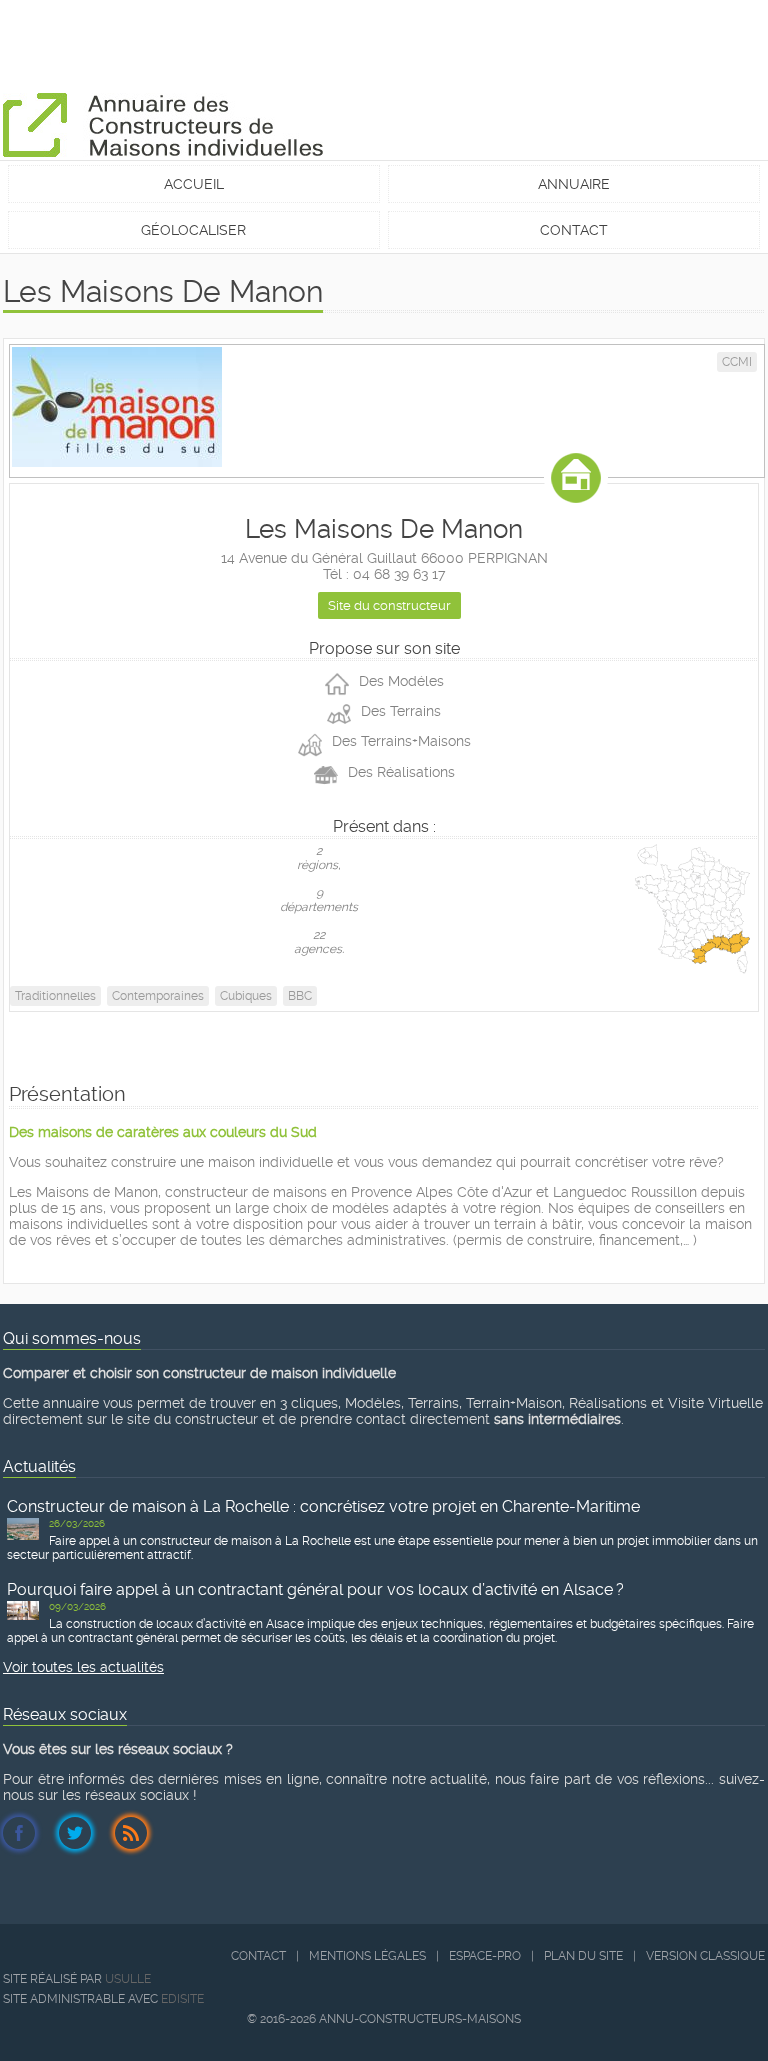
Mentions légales (367, 1956)
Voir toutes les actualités (83, 1667)
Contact (574, 230)
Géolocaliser (193, 230)
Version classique (705, 1956)
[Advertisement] (367, 45)
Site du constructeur (389, 605)
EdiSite (182, 1999)
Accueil (194, 184)
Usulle (128, 1979)
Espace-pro (485, 1956)
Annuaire (574, 184)
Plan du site (583, 1956)
